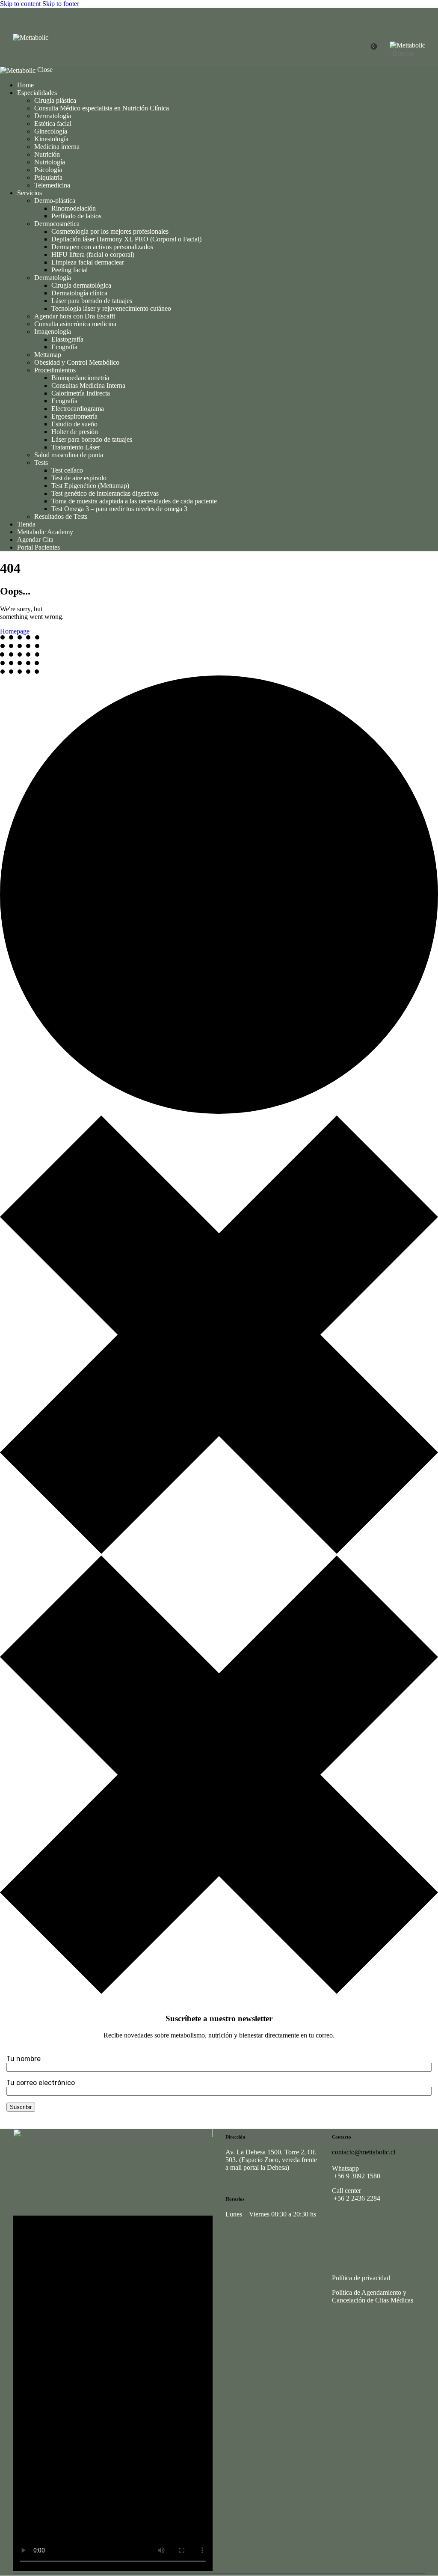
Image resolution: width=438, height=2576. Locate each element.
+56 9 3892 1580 (356, 2176)
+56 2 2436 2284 (356, 2198)
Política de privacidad (361, 2278)
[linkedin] (390, 2225)
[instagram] (342, 2225)
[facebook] (366, 2225)
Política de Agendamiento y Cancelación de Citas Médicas (373, 2296)
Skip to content (20, 4)
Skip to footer (61, 4)
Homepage (15, 631)
